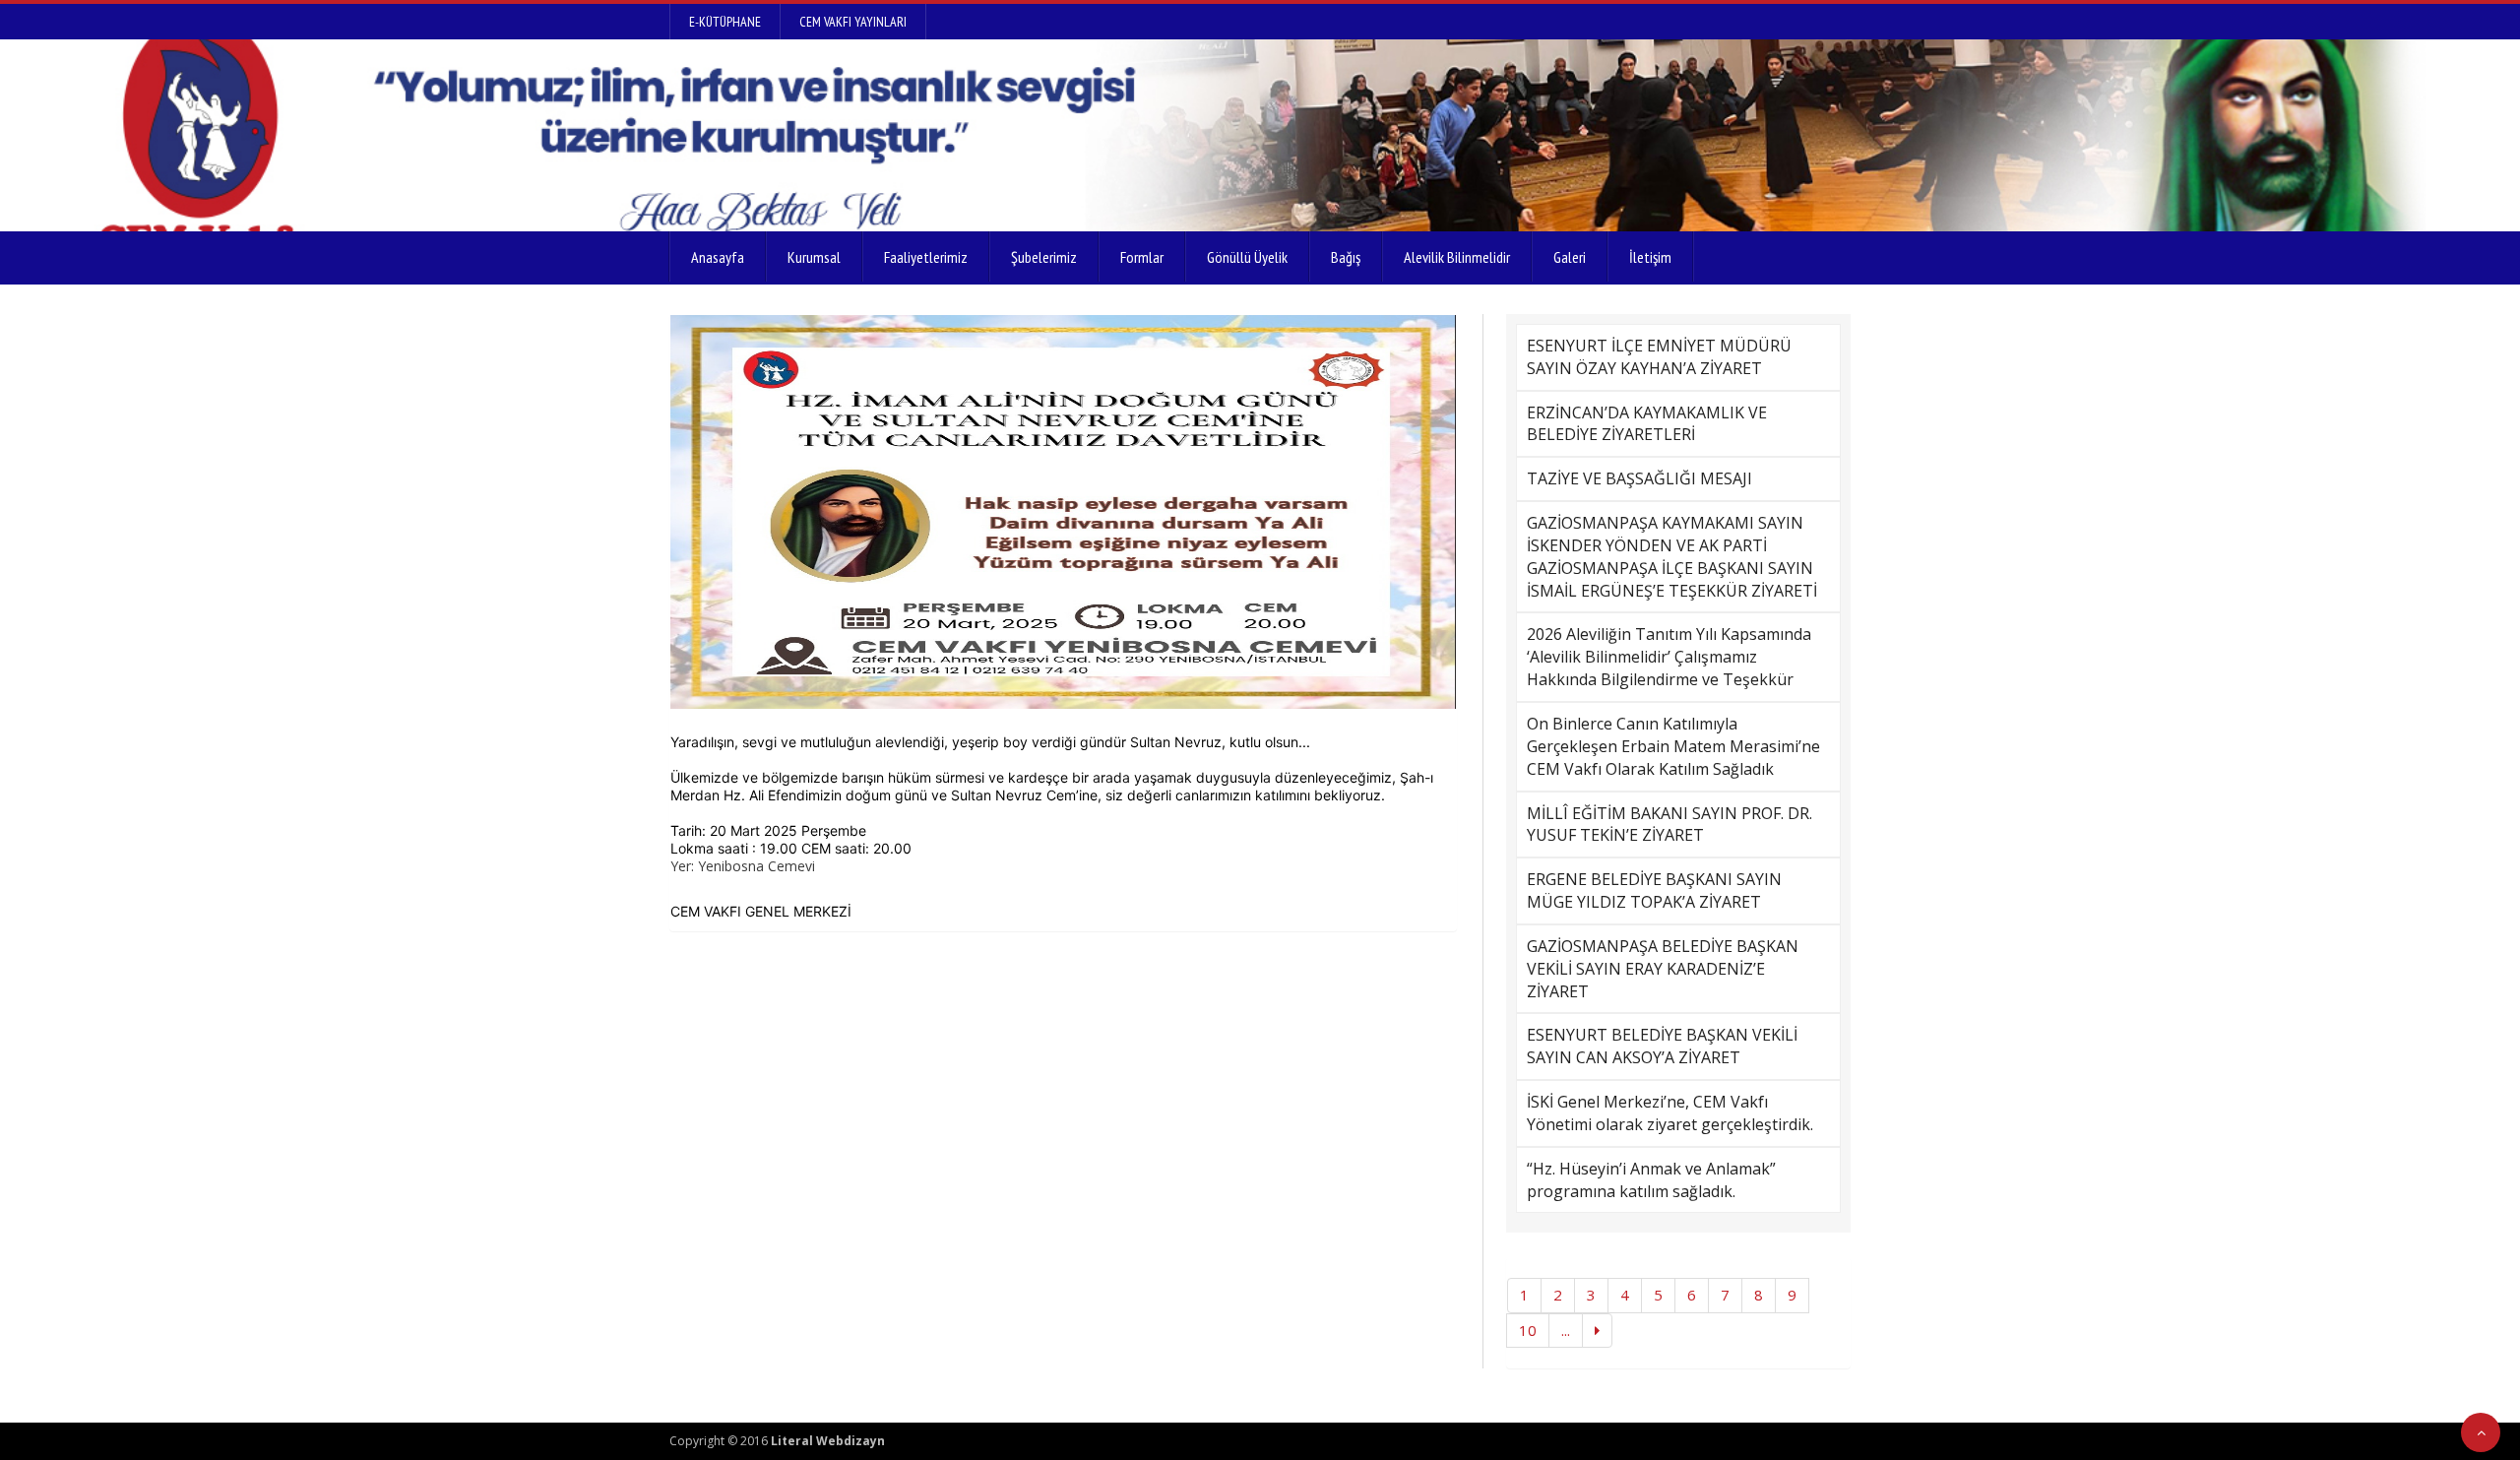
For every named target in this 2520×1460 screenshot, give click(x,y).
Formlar (1142, 257)
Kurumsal (814, 257)
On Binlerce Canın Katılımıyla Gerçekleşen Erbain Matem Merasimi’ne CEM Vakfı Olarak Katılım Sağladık (1673, 746)
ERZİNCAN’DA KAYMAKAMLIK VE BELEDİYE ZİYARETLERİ (1647, 424)
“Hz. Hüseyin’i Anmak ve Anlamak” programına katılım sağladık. (1651, 1180)
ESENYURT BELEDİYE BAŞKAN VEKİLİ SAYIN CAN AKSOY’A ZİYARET (1662, 1046)
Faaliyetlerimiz (926, 257)
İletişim (1650, 257)
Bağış (1346, 257)
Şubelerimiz (1044, 257)
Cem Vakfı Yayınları (853, 22)
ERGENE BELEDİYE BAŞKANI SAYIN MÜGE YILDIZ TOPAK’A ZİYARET (1654, 890)
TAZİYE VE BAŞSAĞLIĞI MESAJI (1639, 478)
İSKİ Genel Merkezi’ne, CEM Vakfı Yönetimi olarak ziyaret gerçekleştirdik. (1670, 1113)
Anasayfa (718, 257)
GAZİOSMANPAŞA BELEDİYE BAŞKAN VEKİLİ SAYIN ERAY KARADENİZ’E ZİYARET (1663, 969)
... (1566, 1330)
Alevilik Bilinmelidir (1457, 257)
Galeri (1570, 257)
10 (1528, 1330)
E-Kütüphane (725, 22)
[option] (1063, 512)
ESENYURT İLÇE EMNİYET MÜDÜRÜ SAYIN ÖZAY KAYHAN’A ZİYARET (1659, 357)
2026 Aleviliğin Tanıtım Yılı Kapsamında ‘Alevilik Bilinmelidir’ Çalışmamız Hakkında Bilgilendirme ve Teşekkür (1669, 657)
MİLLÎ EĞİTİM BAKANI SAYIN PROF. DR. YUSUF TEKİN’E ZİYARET (1669, 825)
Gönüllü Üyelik (1247, 257)
